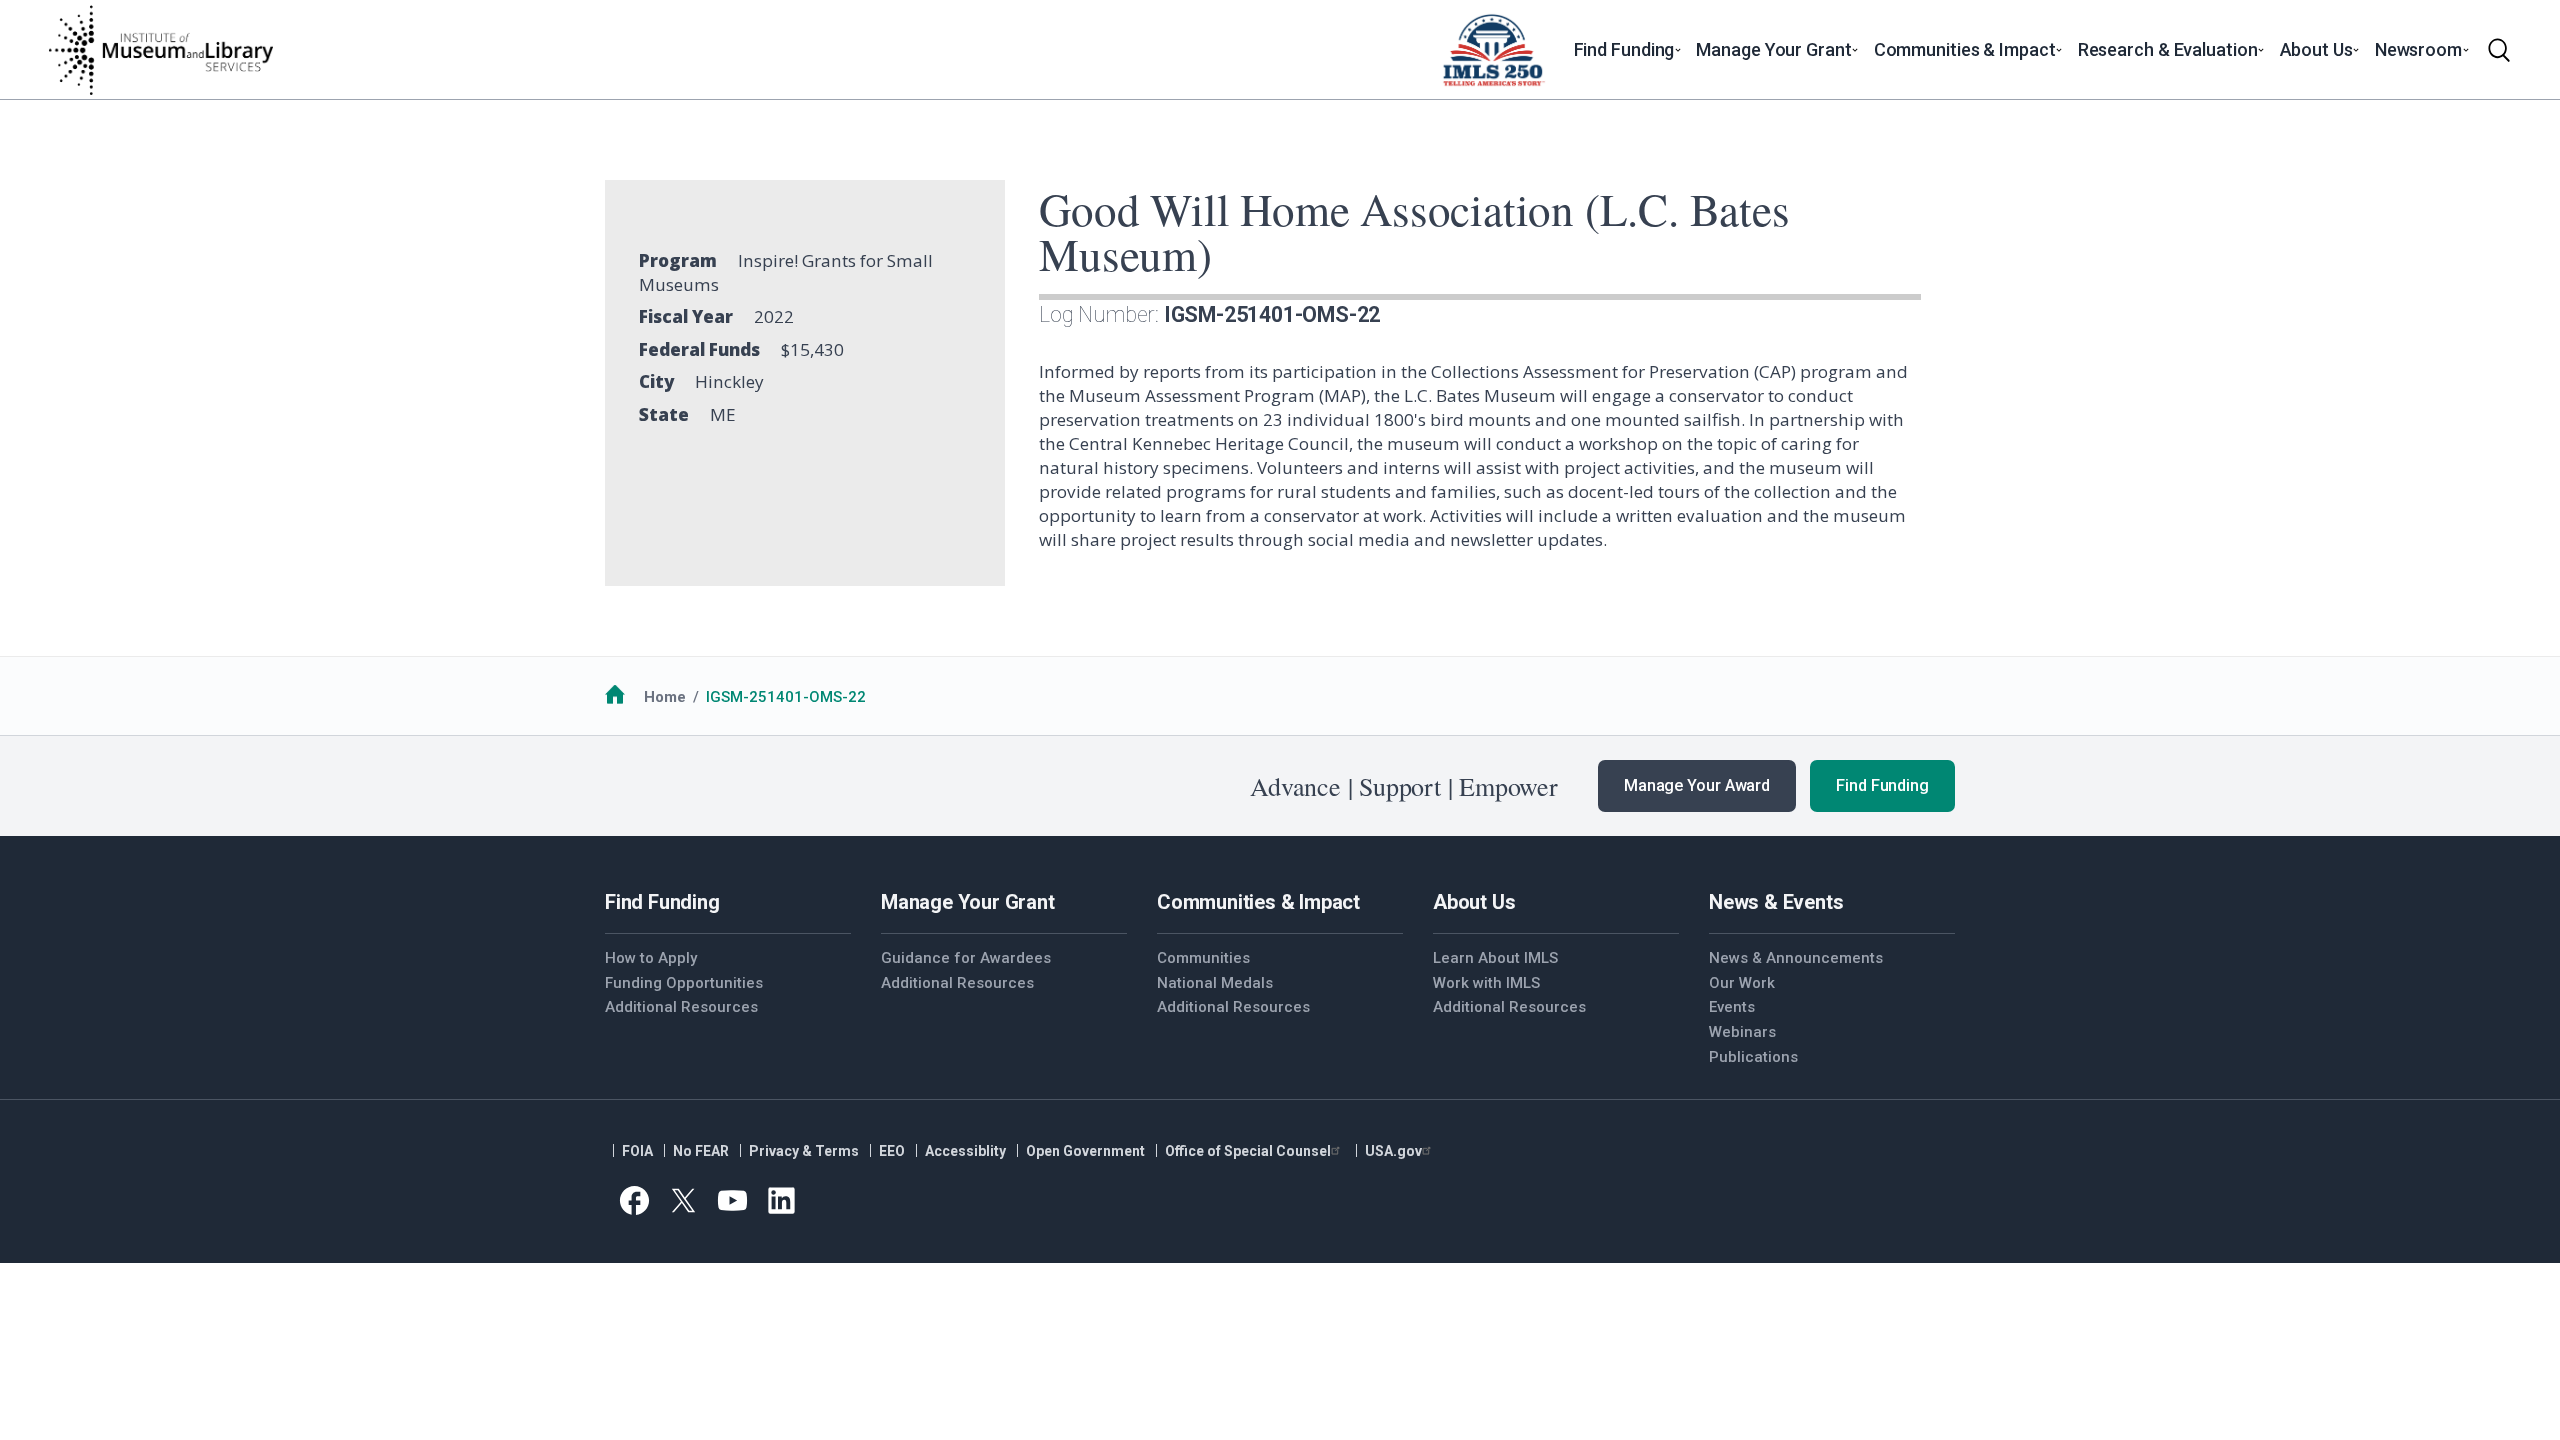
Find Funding (1882, 785)
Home (665, 697)
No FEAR (701, 1151)
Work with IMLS (1486, 983)
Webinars (1742, 1032)
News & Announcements (1796, 958)
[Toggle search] (2499, 50)
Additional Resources (681, 1007)
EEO (892, 1151)
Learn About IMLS (1495, 958)
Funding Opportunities (684, 983)
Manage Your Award (1697, 785)
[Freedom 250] (1493, 50)
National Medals (1215, 983)
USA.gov (1393, 1151)
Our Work (1742, 983)
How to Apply (651, 958)
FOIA (637, 1151)
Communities (1203, 958)
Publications (1753, 1057)
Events (1732, 1007)
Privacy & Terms (804, 1151)
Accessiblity (965, 1151)
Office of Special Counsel (1248, 1151)
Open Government (1085, 1151)
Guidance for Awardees (966, 958)
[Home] (160, 50)
